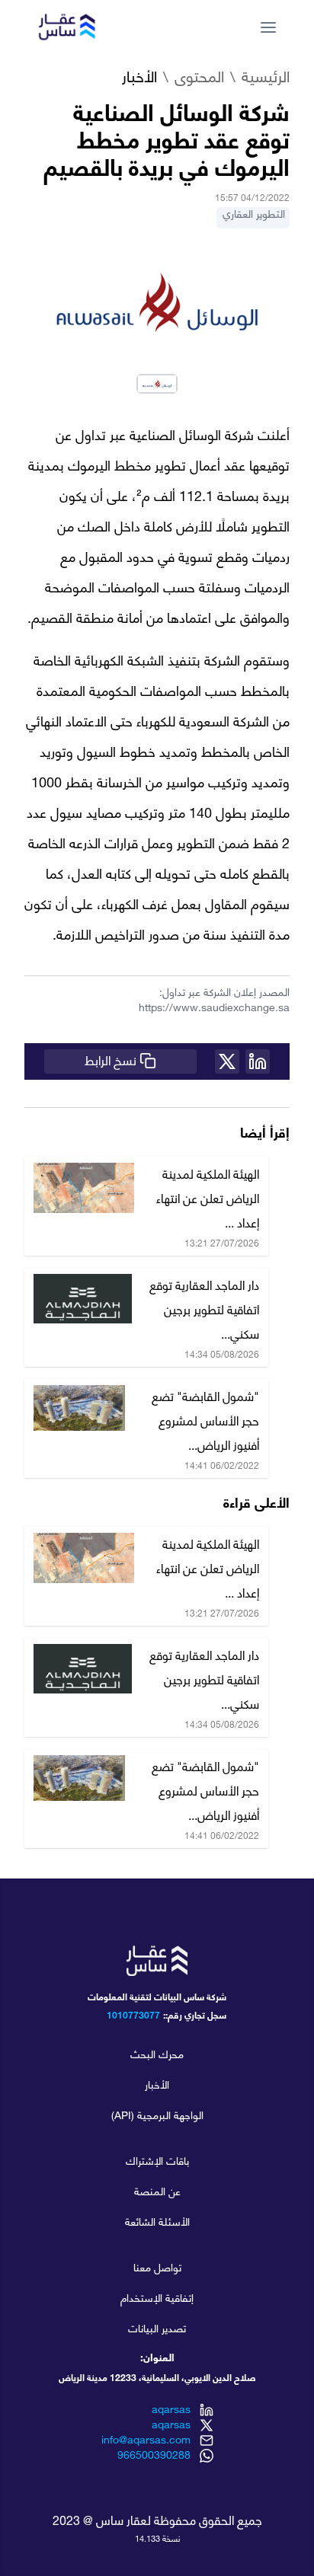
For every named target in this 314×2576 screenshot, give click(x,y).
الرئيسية (266, 78)
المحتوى (199, 78)
